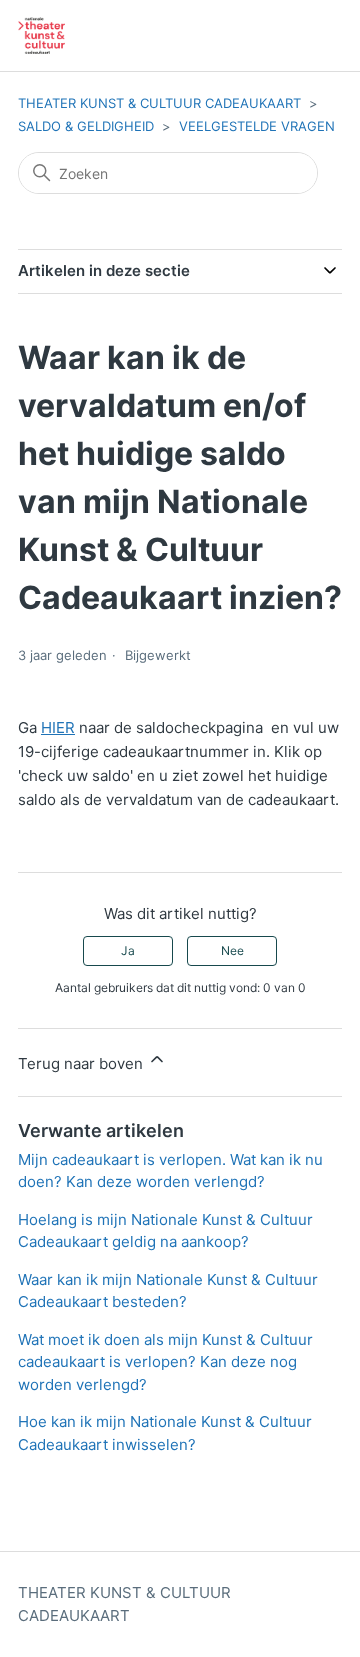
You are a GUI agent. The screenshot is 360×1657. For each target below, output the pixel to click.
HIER (58, 727)
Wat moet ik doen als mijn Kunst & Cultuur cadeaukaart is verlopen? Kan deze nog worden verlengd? (165, 1362)
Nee (232, 950)
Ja (128, 950)
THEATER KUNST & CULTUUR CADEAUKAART (159, 103)
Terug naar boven (82, 1063)
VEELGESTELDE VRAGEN (257, 126)
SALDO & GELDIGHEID (86, 126)
